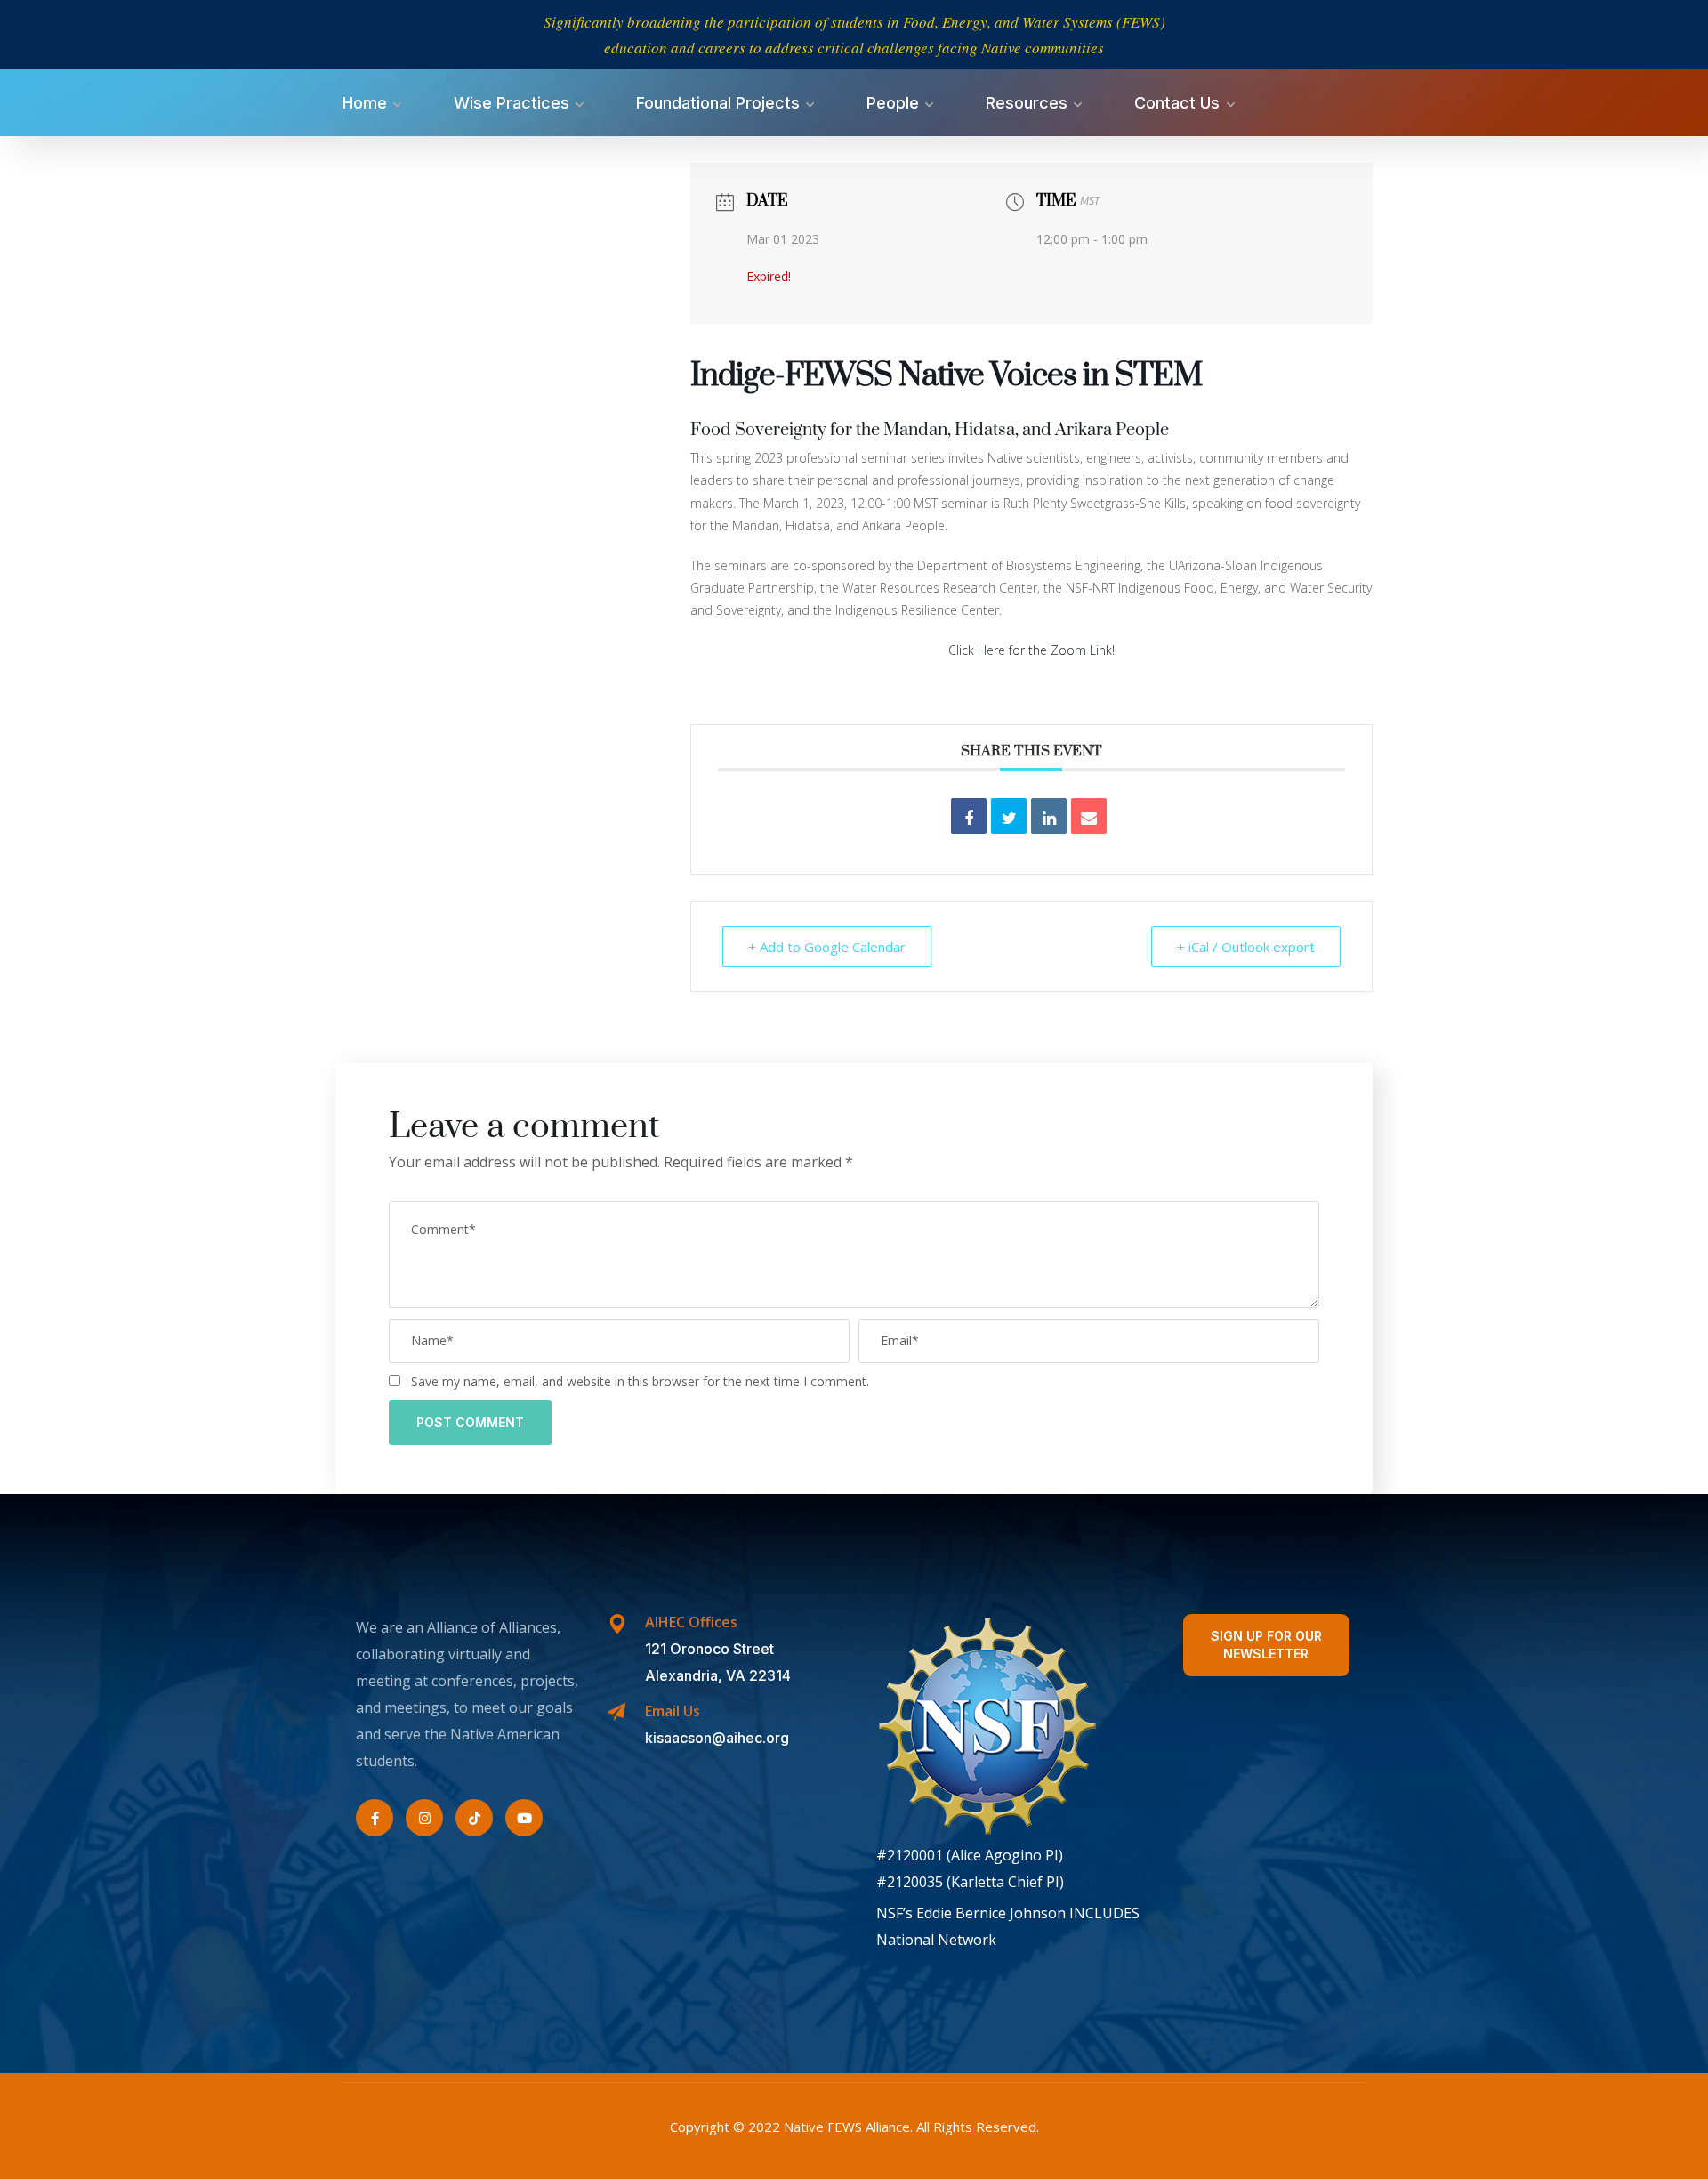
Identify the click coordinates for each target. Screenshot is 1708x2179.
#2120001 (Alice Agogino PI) (970, 1855)
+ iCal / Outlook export (1246, 947)
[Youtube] (524, 1818)
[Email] (1089, 816)
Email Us (673, 1711)
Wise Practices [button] (512, 103)
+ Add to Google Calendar (827, 947)
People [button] (893, 103)
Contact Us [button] (1177, 103)
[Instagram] (424, 1818)
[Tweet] (1009, 816)
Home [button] (365, 103)
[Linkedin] (1049, 816)
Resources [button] (1027, 103)
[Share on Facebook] (969, 816)
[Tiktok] (474, 1818)
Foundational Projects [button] (718, 103)
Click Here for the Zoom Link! (1031, 650)
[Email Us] (616, 1712)
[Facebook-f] (375, 1818)
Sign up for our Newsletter (1266, 1645)
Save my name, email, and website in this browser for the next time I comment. (640, 1381)
